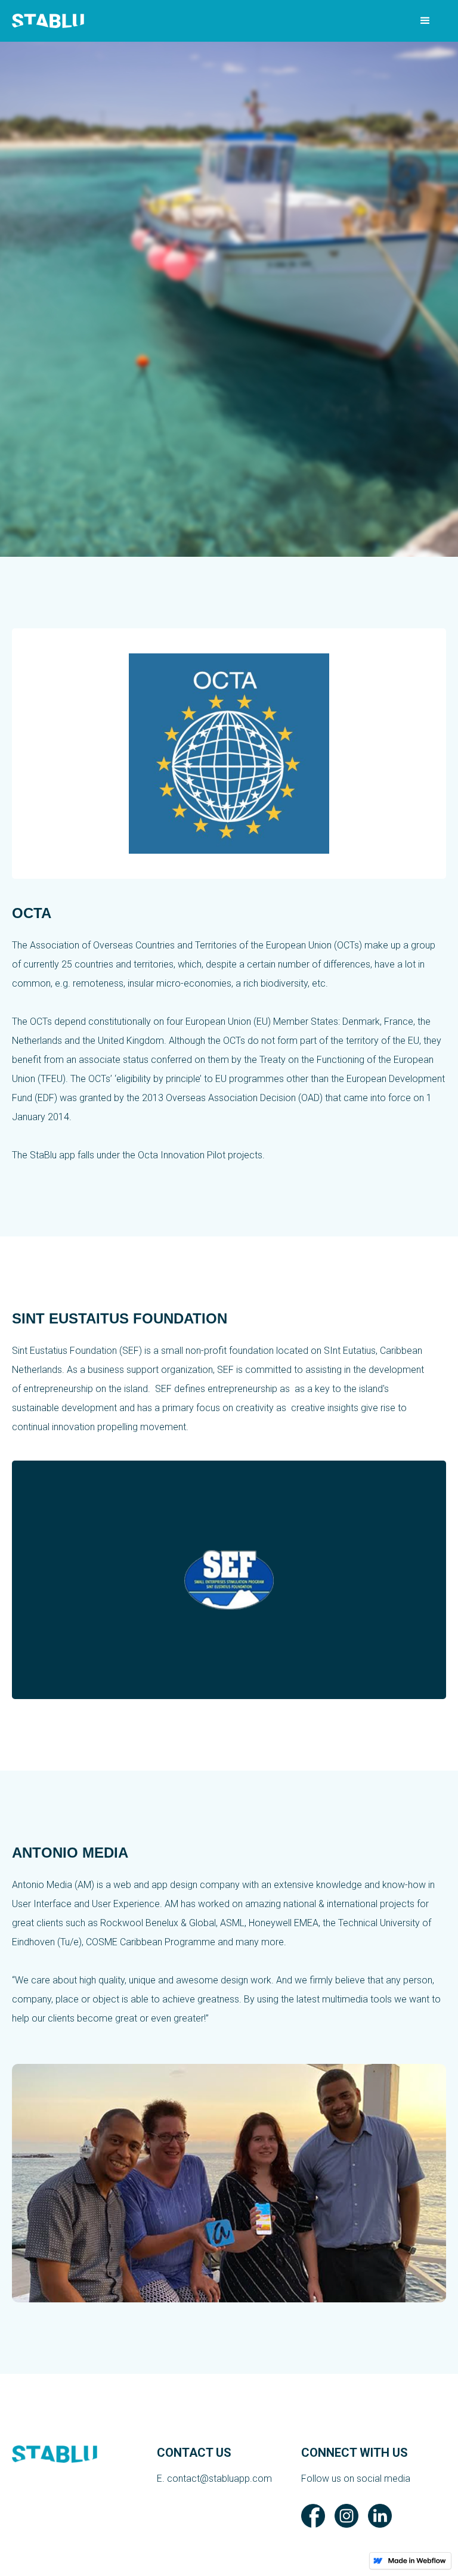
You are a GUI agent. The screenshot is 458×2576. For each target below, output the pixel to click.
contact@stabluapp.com (219, 2479)
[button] (425, 21)
